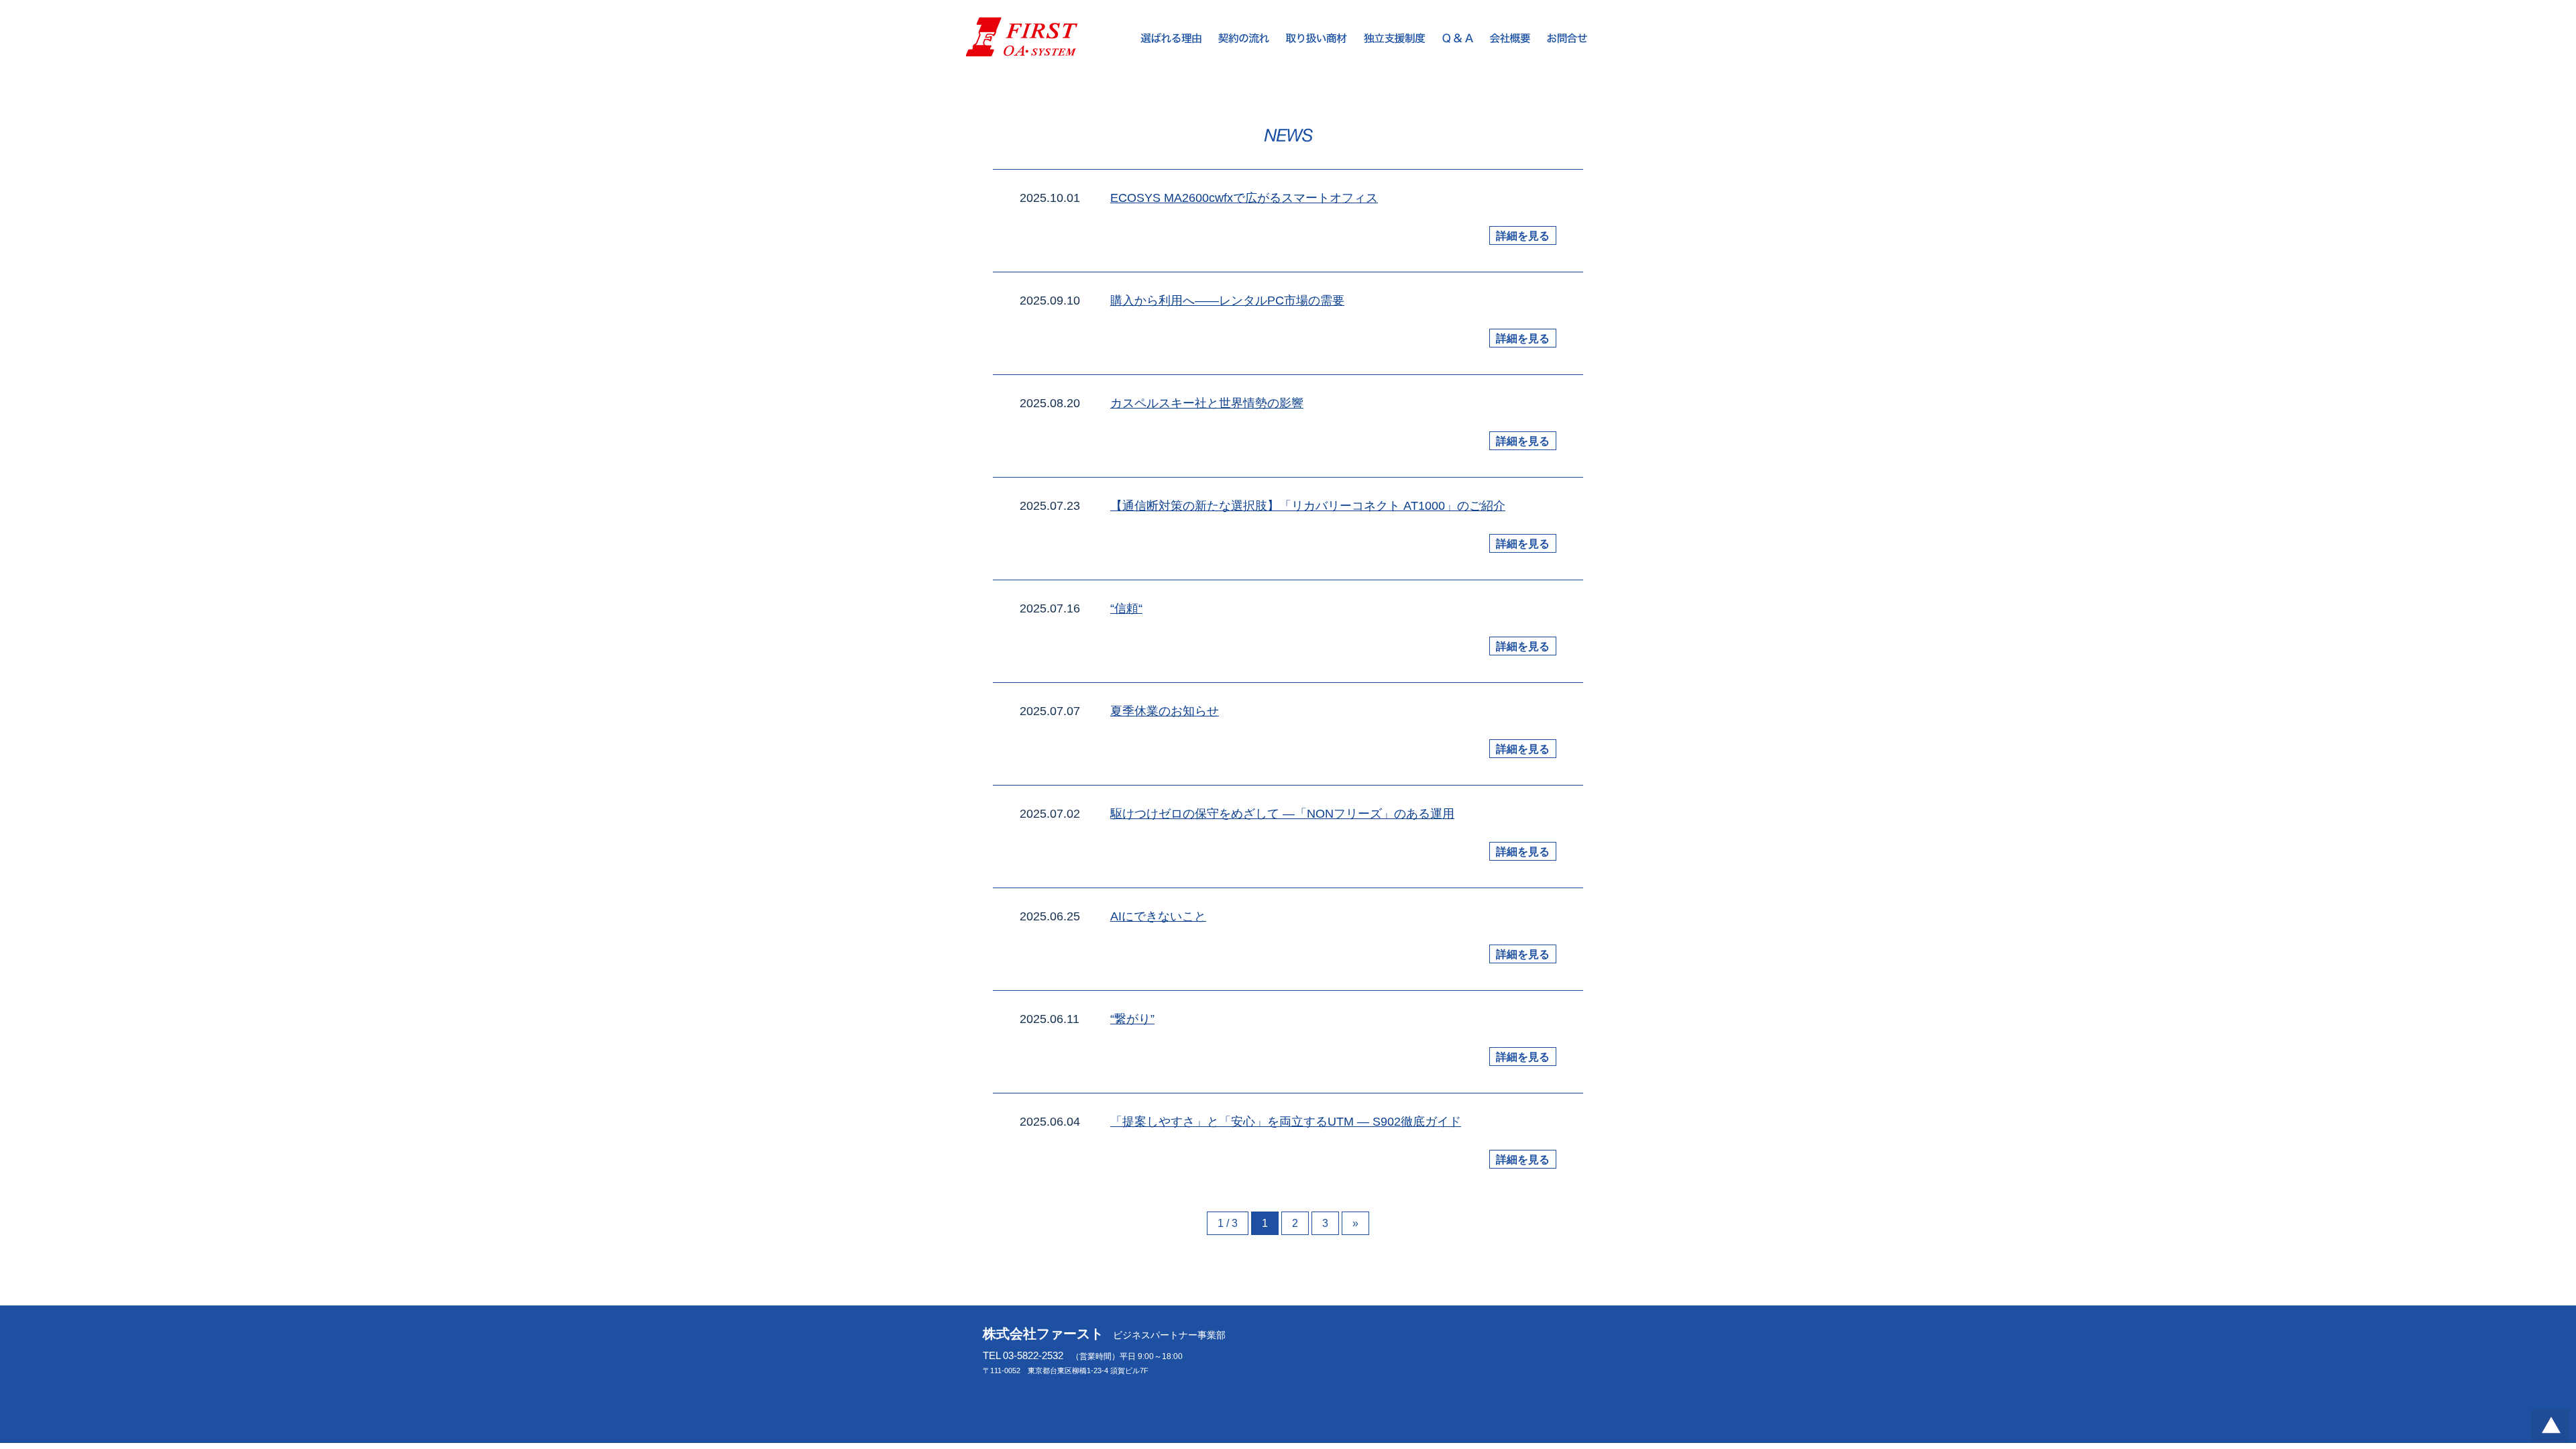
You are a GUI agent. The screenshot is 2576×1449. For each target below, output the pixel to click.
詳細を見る (1523, 236)
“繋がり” (1132, 1019)
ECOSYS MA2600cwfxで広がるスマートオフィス (1244, 198)
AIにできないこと (1158, 916)
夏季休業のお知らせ (1165, 711)
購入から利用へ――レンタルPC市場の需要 (1227, 301)
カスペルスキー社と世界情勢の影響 (1207, 403)
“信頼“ (1126, 608)
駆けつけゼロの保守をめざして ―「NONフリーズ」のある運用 (1282, 814)
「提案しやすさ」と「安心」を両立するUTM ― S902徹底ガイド (1286, 1122)
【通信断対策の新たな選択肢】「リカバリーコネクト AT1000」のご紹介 (1308, 506)
